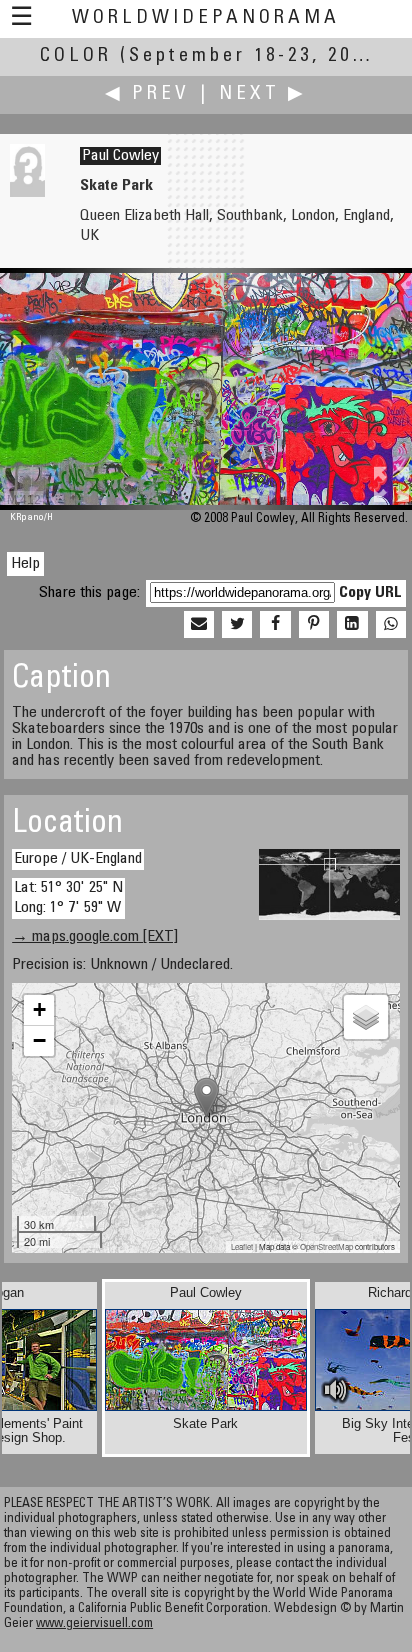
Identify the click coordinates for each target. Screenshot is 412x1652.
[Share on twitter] (237, 625)
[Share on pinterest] (314, 625)
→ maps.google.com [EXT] (95, 937)
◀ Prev (147, 94)
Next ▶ (263, 94)
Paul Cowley (120, 156)
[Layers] (366, 1017)
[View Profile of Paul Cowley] (27, 193)
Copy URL (370, 593)
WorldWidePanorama (206, 18)
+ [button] (39, 1009)
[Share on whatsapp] (391, 625)
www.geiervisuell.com (94, 1624)
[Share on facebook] (275, 625)
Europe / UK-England (78, 859)
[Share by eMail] (199, 625)
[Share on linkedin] (352, 625)
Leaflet (242, 1246)
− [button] (39, 1040)
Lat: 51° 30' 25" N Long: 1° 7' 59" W (68, 897)
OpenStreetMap (326, 1246)
